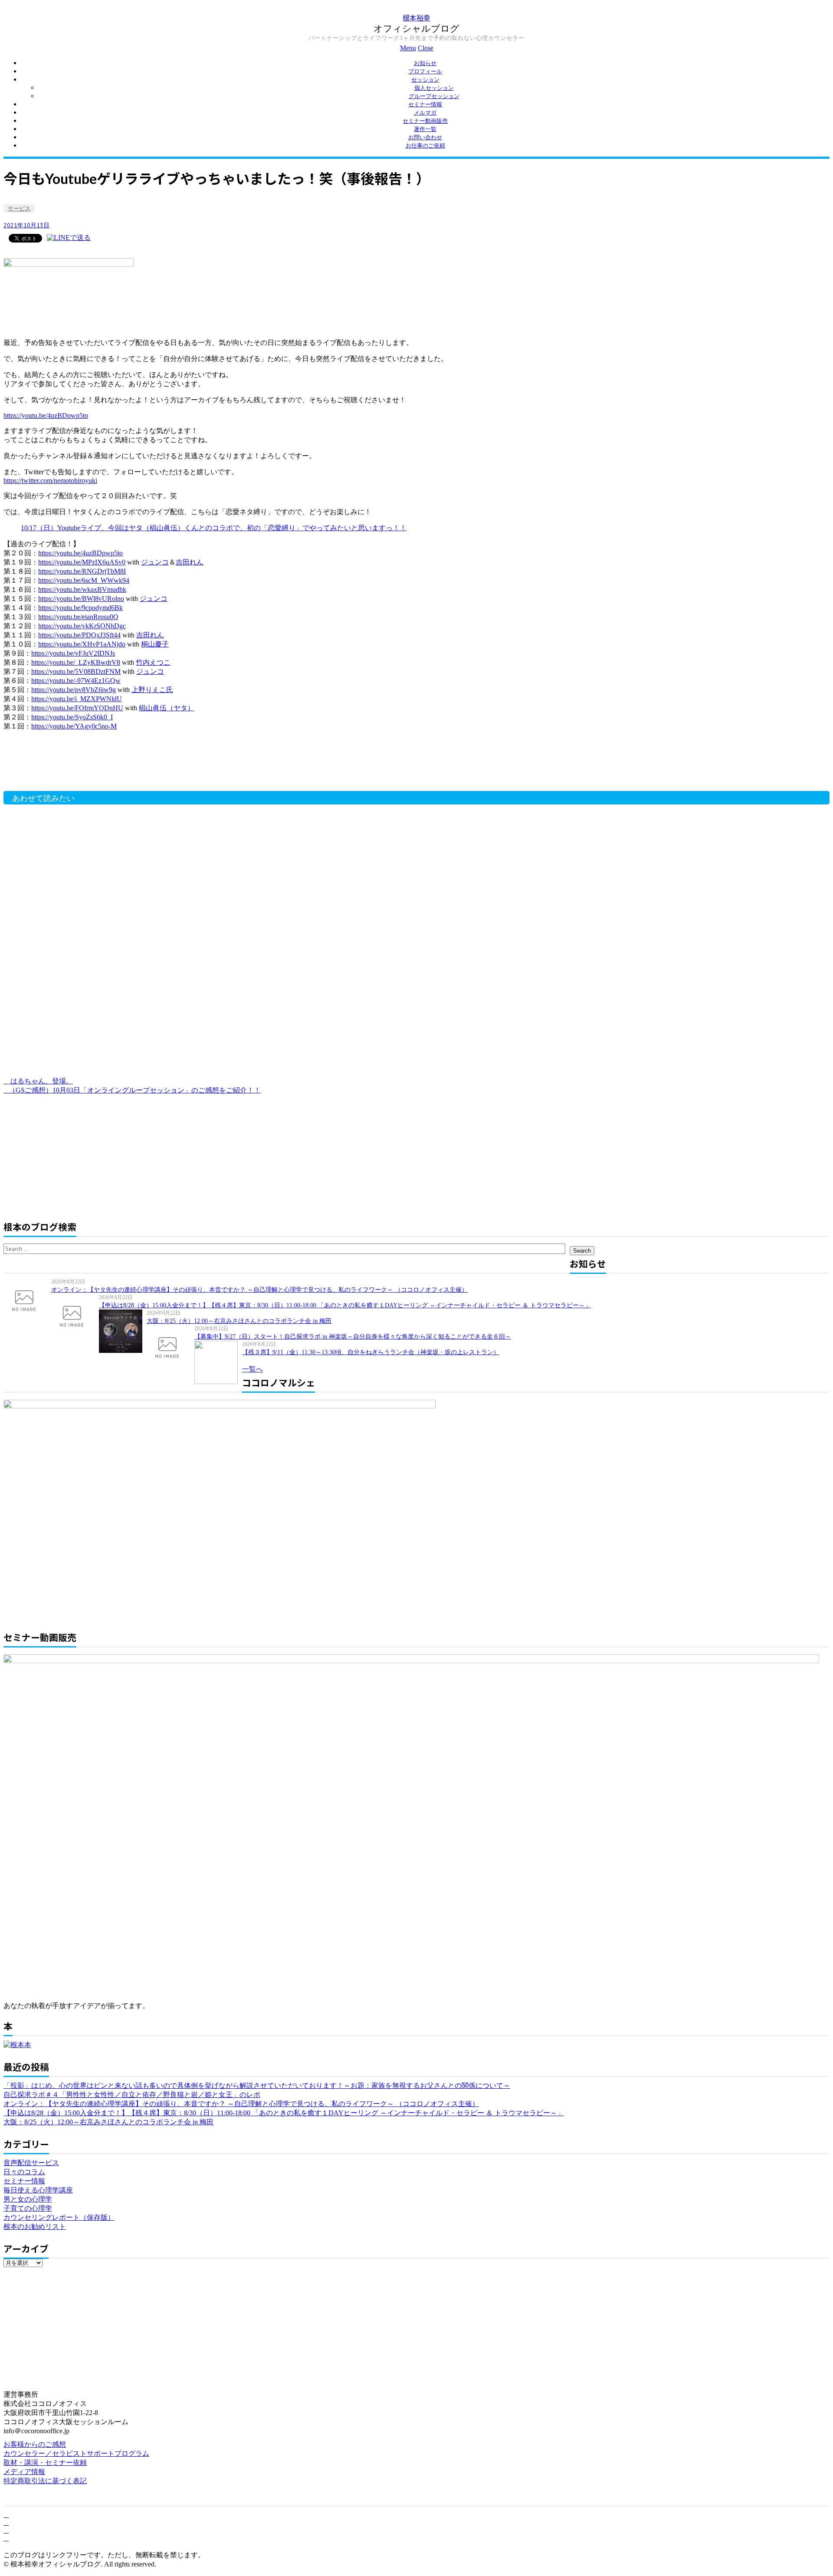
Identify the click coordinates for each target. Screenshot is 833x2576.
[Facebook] (6, 2515)
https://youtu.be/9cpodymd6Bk (80, 608)
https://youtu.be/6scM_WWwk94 (84, 580)
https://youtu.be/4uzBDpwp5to (46, 415)
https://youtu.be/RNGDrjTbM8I (82, 571)
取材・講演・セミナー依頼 (45, 2463)
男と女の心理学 (28, 2199)
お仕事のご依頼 (425, 146)
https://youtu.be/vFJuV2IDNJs (73, 653)
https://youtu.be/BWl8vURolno (81, 599)
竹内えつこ (153, 662)
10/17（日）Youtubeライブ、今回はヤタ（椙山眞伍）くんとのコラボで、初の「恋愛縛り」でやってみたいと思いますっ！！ (214, 528)
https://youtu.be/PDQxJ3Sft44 (79, 635)
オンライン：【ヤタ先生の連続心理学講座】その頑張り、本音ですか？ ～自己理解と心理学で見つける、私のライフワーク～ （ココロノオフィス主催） (259, 1290)
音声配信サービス (31, 2163)
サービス (19, 208)
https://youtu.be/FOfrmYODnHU (77, 708)
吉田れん (190, 562)
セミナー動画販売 (425, 121)
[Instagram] (6, 2538)
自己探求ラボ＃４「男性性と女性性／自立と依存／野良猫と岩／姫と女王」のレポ (132, 2095)
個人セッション (434, 88)
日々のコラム (24, 2172)
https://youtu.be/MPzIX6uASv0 (82, 562)
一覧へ (253, 1369)
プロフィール (425, 71)
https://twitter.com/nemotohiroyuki (50, 481)
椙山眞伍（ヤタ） (167, 708)
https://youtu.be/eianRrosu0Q (78, 617)
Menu (408, 48)
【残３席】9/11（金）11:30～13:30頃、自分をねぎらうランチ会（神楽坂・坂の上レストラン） (371, 1352)
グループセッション (434, 96)
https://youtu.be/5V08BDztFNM (76, 671)
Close (426, 48)
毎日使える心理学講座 (38, 2190)
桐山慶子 (155, 644)
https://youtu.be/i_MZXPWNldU (77, 699)
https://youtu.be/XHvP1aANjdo (82, 644)
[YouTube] (6, 2530)
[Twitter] (6, 2522)
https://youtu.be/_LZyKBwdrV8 (76, 662)
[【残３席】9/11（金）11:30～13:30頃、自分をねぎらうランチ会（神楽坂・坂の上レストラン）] (218, 1362)
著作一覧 (425, 129)
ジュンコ (155, 562)
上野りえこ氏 (152, 690)
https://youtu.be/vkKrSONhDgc (82, 626)
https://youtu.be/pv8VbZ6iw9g (74, 690)
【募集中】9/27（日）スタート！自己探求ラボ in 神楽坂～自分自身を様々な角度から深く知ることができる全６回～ (353, 1337)
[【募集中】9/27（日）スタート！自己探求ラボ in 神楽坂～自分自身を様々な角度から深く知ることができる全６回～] (171, 1347)
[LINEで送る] (69, 238)
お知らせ (425, 63)
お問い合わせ (425, 137)
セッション (425, 80)
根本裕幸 (416, 18)
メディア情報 (24, 2472)
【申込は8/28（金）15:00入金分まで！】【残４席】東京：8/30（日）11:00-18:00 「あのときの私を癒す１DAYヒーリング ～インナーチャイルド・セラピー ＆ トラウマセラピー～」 (345, 1305)
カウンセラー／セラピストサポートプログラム (76, 2453)
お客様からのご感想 (35, 2444)
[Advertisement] (142, 765)
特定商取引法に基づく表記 (45, 2481)
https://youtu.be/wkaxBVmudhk (82, 589)
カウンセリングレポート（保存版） (59, 2217)
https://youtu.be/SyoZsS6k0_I (72, 717)
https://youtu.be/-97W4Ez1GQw (76, 681)
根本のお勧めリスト (35, 2227)
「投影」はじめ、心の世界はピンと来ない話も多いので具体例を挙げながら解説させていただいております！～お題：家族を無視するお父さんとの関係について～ (257, 2085)
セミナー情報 (425, 104)
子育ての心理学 (28, 2208)
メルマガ (425, 113)
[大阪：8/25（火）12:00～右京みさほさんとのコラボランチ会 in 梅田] (123, 1331)
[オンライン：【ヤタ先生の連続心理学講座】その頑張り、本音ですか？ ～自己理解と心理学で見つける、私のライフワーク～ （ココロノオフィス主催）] (27, 1300)
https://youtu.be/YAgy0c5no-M (74, 726)
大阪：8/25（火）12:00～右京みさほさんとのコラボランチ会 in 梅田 (239, 1321)
